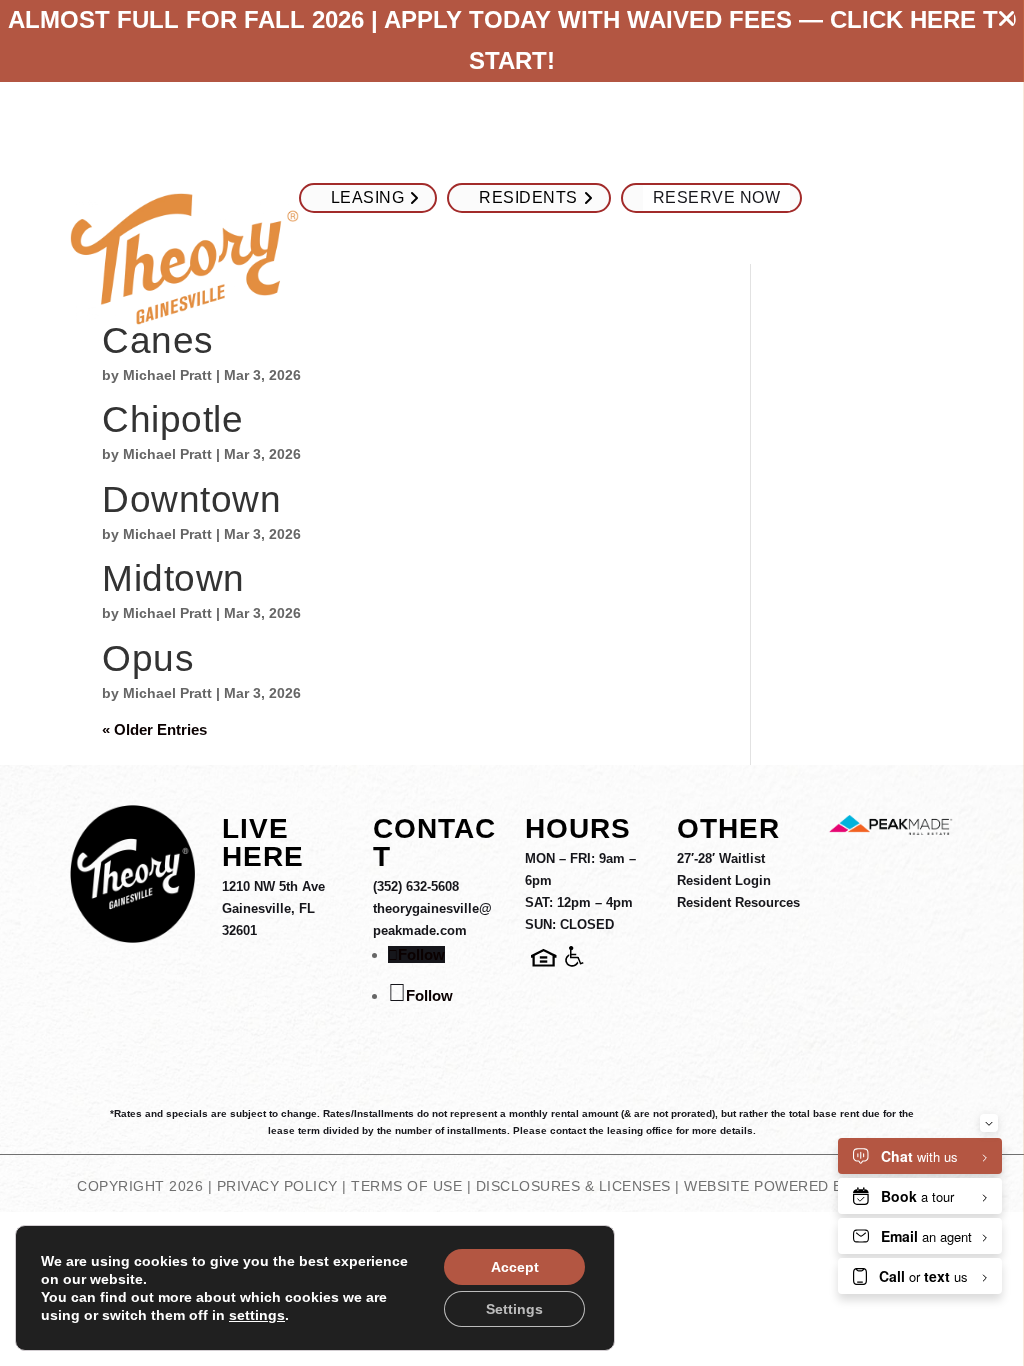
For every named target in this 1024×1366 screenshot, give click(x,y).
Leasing (368, 197)
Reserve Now (717, 197)
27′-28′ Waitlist (721, 858)
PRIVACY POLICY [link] (277, 1186)
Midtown (173, 578)
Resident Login (724, 880)
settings (257, 1315)
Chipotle (172, 419)
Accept (515, 1267)
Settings (514, 1309)
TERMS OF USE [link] (406, 1186)
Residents (528, 197)
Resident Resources (738, 902)
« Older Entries (154, 729)
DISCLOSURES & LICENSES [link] (573, 1186)
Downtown (191, 499)
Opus (148, 658)
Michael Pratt (167, 375)
